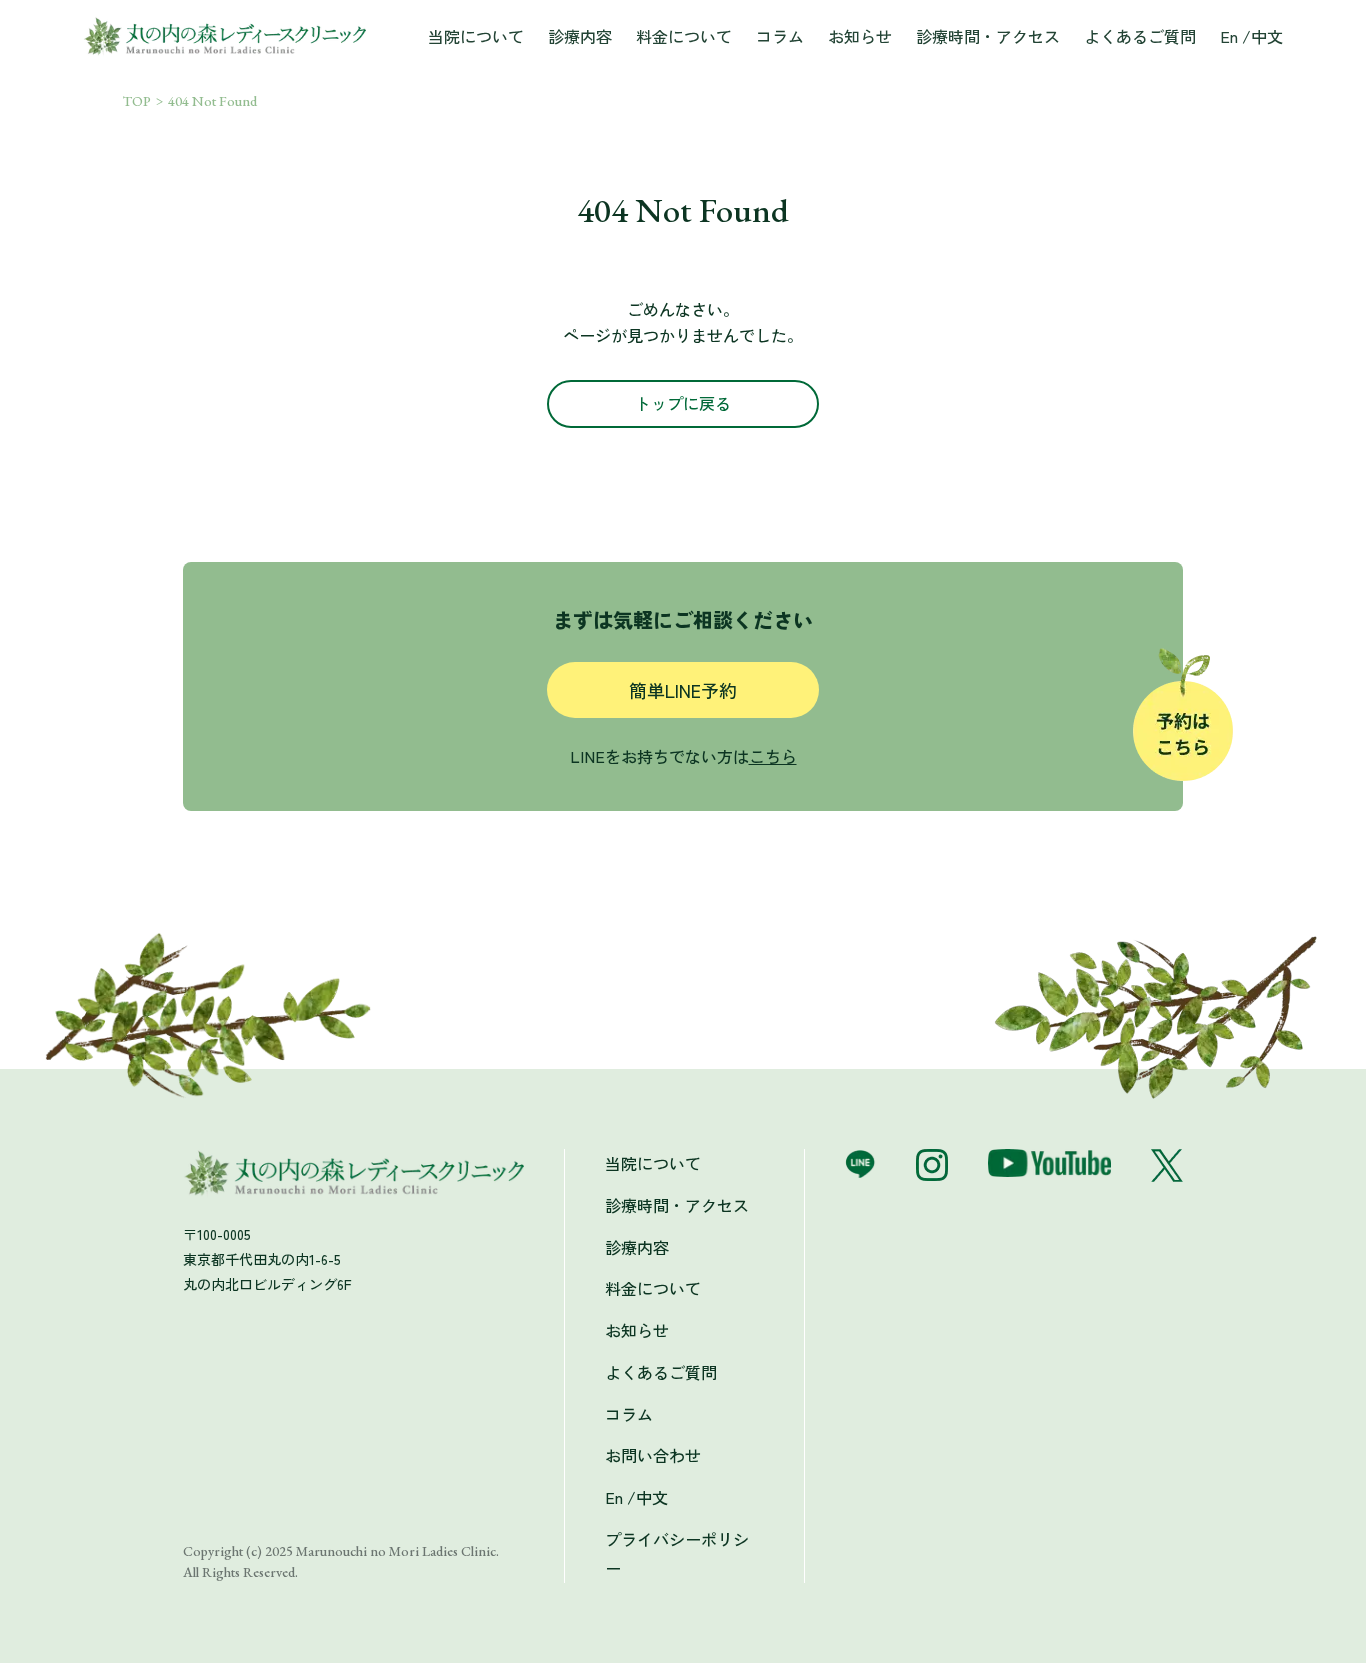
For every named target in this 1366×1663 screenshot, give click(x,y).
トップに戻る (683, 403)
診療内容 (580, 36)
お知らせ (860, 36)
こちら (773, 756)
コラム (780, 36)
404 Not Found (212, 101)
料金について (684, 36)
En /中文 (1251, 36)
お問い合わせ (653, 1455)
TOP (137, 101)
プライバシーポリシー (677, 1553)
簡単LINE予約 (683, 690)
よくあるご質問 (1140, 36)
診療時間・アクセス (988, 36)
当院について (476, 36)
